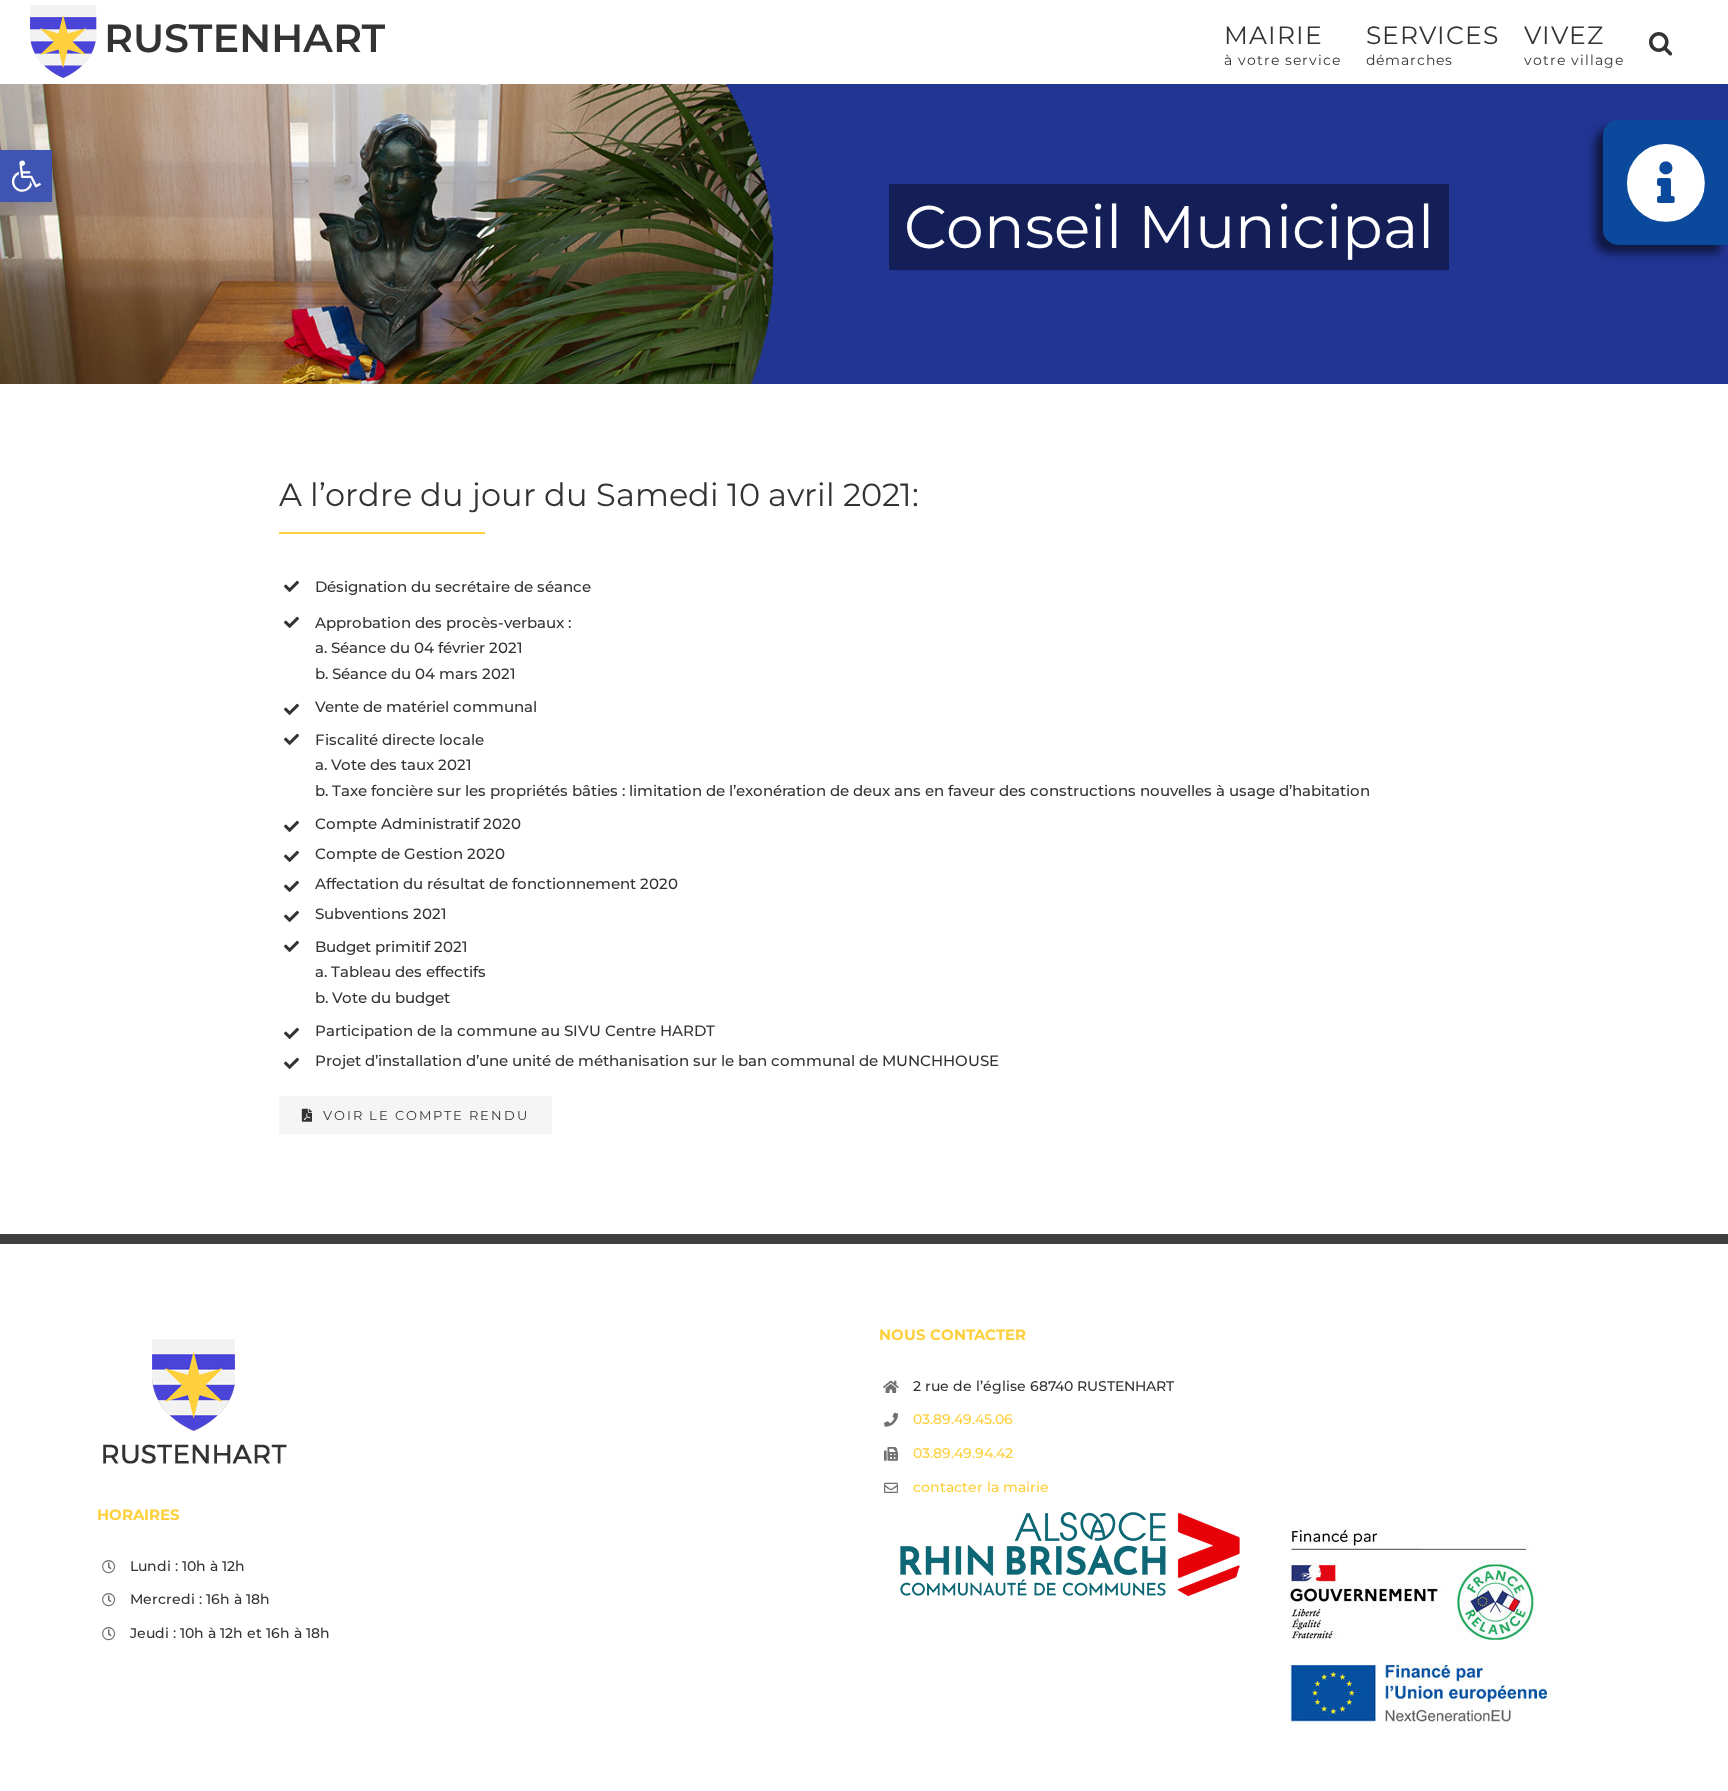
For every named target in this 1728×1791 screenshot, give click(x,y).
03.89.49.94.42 (963, 1453)
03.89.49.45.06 (963, 1419)
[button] (26, 176)
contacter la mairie (981, 1487)
